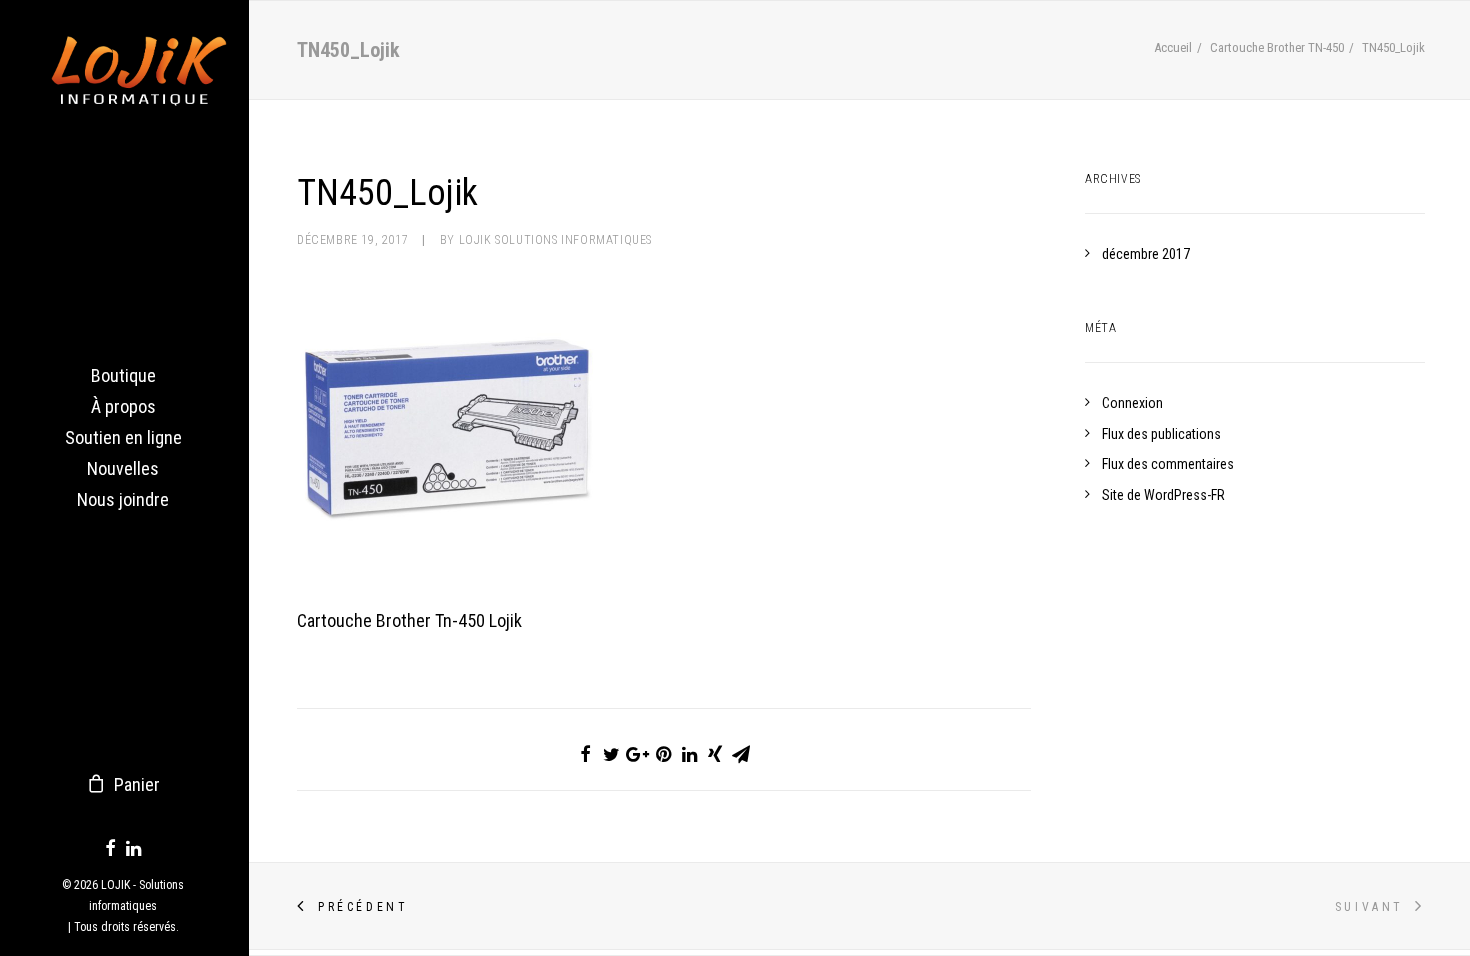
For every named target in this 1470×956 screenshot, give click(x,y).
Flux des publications (1161, 434)
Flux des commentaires (1168, 464)
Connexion (1132, 403)
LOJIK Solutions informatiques (555, 240)
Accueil (1173, 47)
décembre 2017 (1146, 254)
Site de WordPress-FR (1163, 495)
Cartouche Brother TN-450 (1277, 47)
